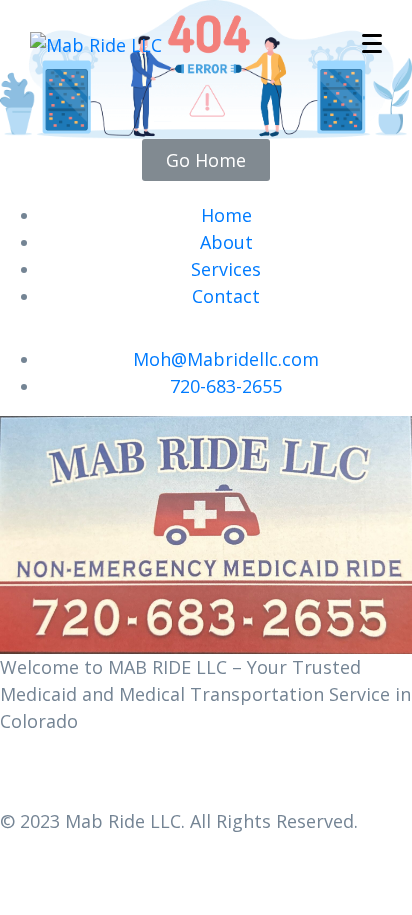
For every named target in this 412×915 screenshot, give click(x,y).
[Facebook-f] (25, 776)
